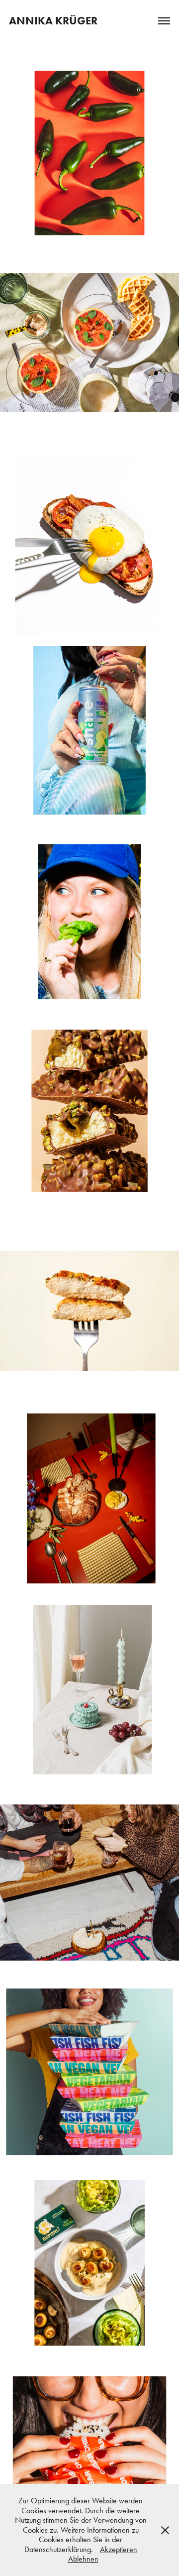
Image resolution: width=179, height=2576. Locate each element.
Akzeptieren (119, 2549)
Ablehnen (83, 2559)
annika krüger (53, 21)
